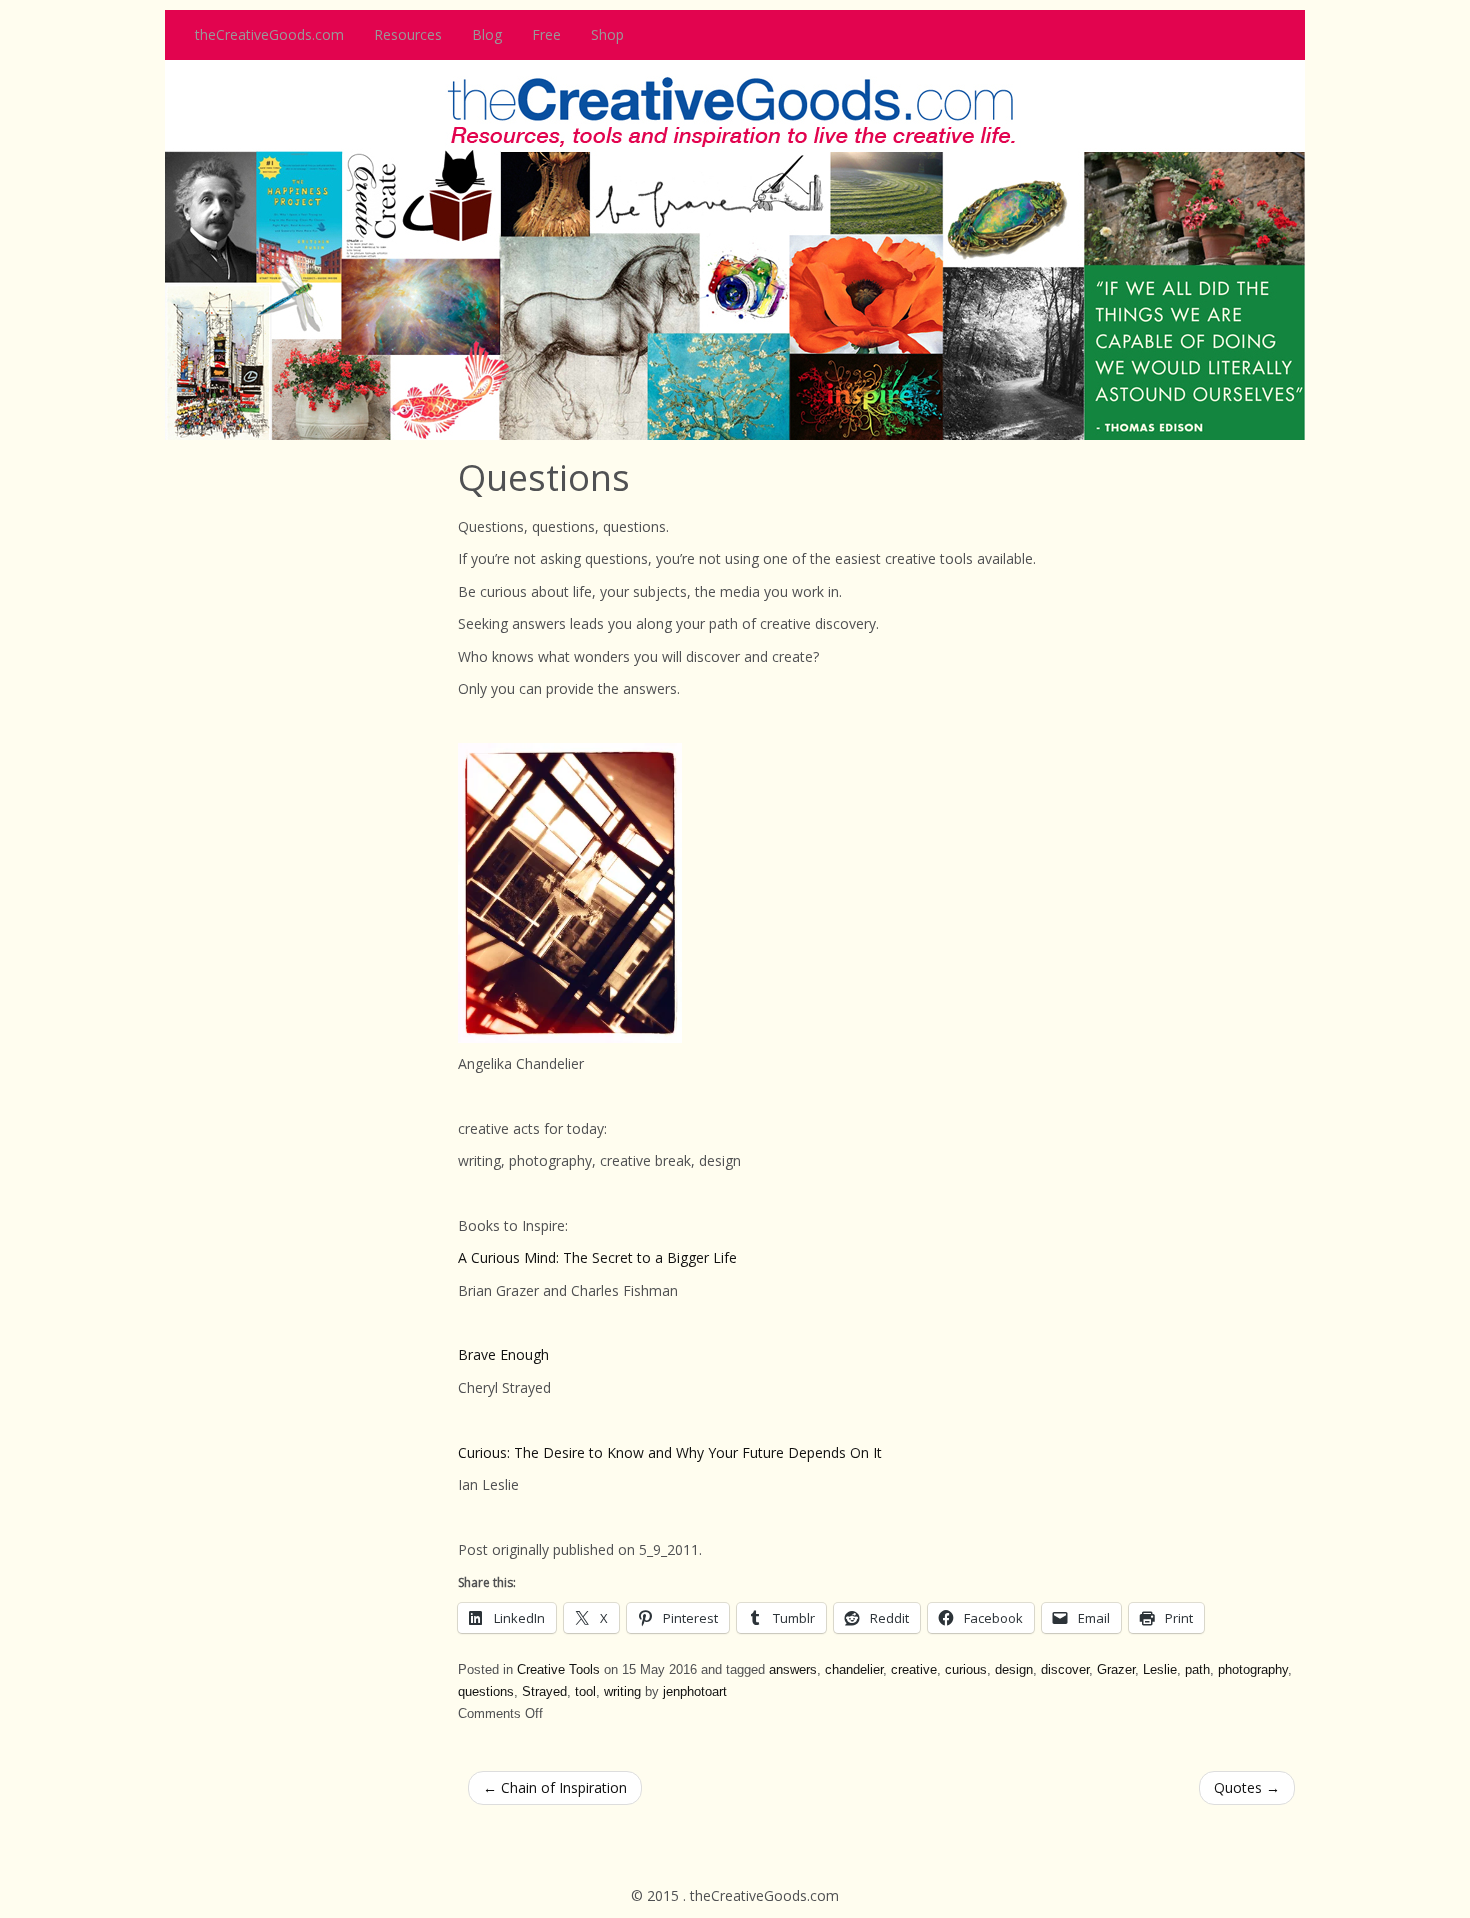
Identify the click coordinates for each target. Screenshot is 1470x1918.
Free (546, 34)
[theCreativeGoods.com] (735, 248)
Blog (487, 34)
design (1014, 1670)
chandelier (854, 1670)
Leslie (1160, 1670)
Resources (408, 34)
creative (914, 1670)
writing (622, 1692)
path (1197, 1670)
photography (1253, 1670)
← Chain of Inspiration (555, 1787)
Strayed (544, 1692)
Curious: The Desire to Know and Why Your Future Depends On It (672, 1452)
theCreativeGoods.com (269, 34)
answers (793, 1670)
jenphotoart (695, 1692)
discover (1065, 1670)
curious (966, 1670)
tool (585, 1692)
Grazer (1116, 1670)
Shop (607, 34)
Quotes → (1247, 1787)
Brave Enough (503, 1354)
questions (486, 1692)
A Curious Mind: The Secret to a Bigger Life (597, 1257)
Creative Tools (558, 1670)
